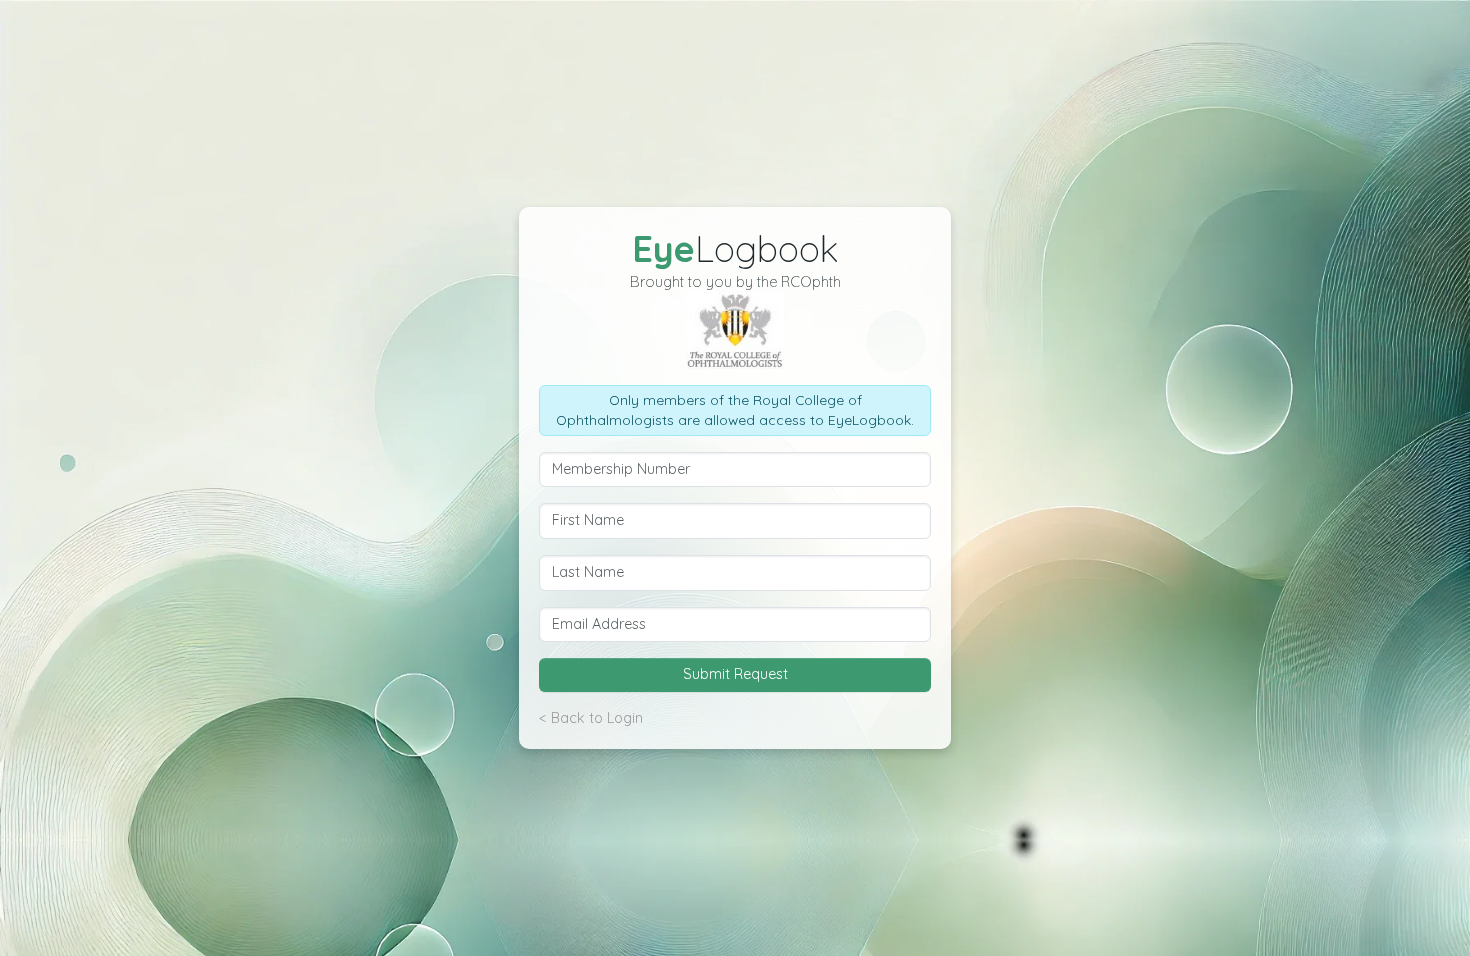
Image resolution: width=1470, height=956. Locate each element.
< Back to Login (591, 718)
